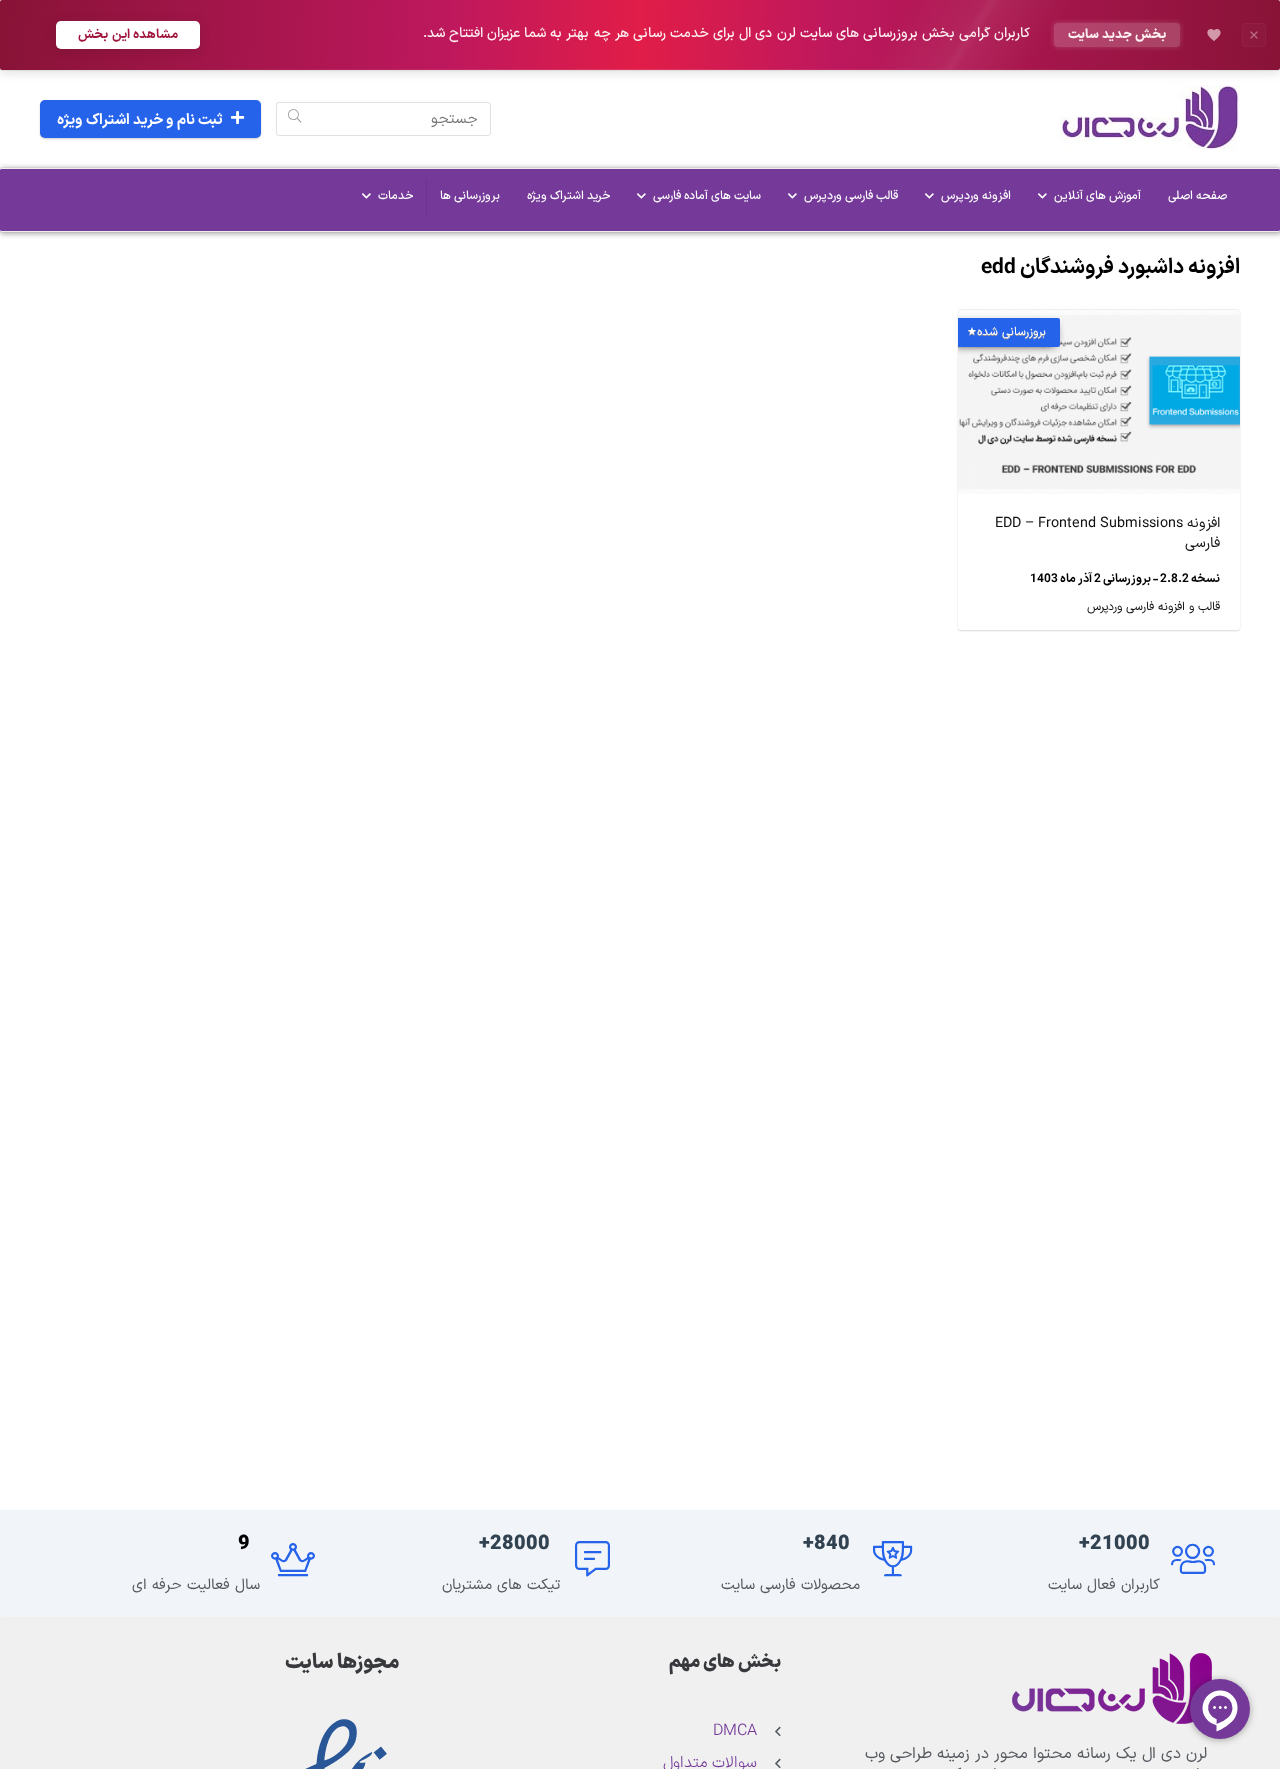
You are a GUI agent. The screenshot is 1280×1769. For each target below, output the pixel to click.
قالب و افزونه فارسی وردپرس (1153, 607)
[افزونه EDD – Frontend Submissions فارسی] (1099, 324)
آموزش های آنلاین (1097, 196)
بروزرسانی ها (470, 196)
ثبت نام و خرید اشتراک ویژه (140, 120)
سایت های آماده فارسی (707, 196)
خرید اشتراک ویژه (568, 196)
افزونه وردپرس (976, 196)
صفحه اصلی (1197, 196)
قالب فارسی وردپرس (851, 196)
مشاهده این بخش (128, 34)
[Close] (1254, 35)
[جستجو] (294, 119)
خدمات (395, 196)
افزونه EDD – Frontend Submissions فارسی (1107, 533)
